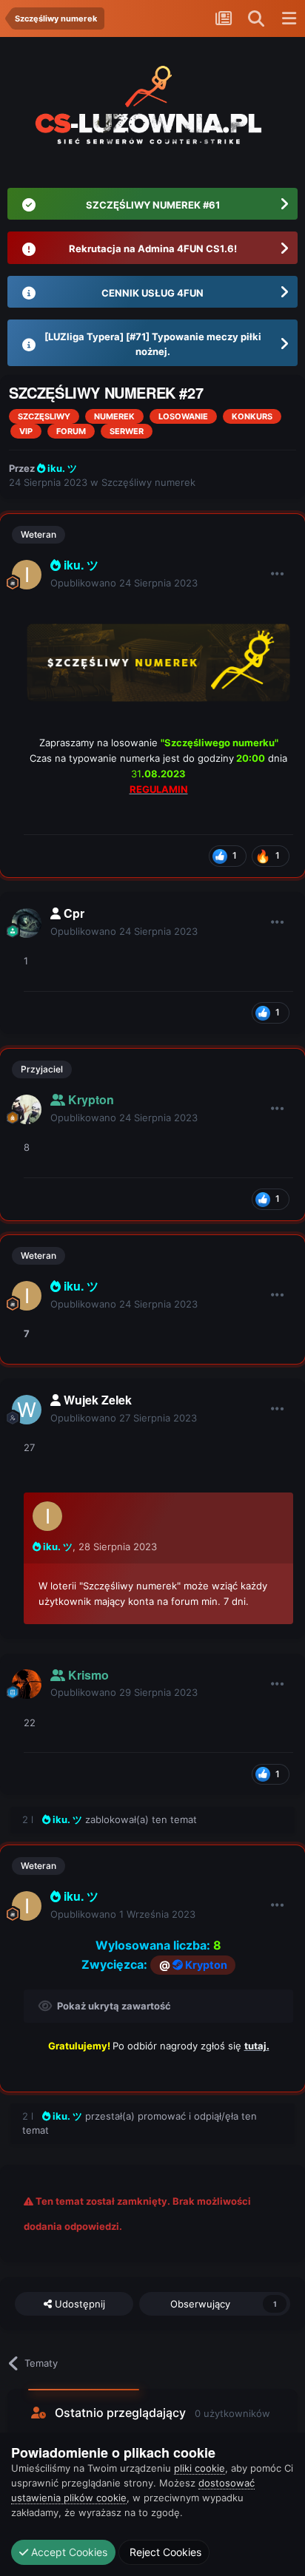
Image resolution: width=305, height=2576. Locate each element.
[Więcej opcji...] (278, 574)
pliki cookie (200, 2468)
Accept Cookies (68, 2552)
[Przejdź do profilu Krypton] (27, 1109)
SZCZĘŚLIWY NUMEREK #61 (153, 205)
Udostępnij (78, 2304)
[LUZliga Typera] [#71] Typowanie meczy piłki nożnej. (153, 344)
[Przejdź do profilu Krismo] (27, 1684)
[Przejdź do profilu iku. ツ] (27, 575)
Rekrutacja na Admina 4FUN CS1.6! (153, 249)
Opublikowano (124, 583)
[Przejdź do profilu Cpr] (27, 923)
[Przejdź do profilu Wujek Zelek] (27, 1410)
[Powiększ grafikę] (158, 661)
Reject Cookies (164, 2552)
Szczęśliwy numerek (148, 482)
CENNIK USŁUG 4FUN (152, 293)
